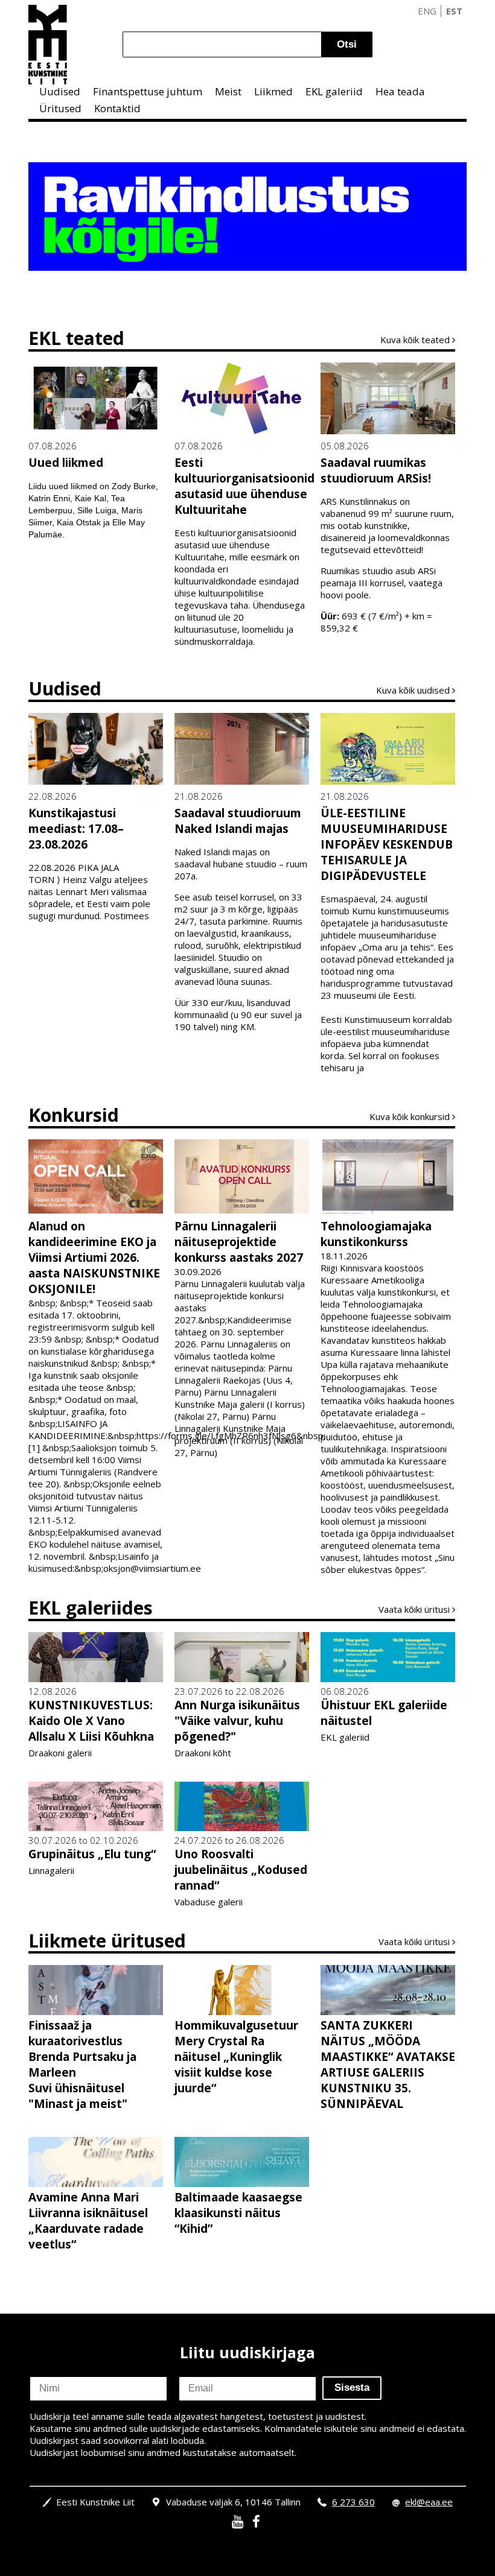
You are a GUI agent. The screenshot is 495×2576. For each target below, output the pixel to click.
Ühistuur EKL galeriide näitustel (384, 1713)
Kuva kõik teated (415, 340)
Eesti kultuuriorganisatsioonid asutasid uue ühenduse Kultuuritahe (242, 486)
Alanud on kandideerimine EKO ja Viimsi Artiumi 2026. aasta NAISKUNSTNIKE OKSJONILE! (94, 1258)
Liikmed (273, 91)
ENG (427, 11)
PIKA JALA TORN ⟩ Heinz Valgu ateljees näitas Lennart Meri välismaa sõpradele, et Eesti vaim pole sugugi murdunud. (89, 891)
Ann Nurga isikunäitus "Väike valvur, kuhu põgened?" (237, 1721)
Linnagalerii (51, 1870)
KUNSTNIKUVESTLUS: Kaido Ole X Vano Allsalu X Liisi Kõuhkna (91, 1721)
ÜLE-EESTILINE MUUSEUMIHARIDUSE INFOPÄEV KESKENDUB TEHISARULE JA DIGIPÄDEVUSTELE (387, 844)
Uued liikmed (66, 463)
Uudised (60, 91)
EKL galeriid (334, 91)
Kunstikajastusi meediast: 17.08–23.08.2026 (76, 829)
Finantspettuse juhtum (148, 91)
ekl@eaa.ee (429, 2502)
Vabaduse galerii (209, 1902)
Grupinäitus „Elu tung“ (92, 1854)
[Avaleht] (48, 45)
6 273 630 (353, 2502)
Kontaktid (117, 108)
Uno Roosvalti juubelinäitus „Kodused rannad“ (241, 1870)
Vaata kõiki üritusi (414, 1609)
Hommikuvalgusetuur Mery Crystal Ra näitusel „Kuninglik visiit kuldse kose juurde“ (236, 2057)
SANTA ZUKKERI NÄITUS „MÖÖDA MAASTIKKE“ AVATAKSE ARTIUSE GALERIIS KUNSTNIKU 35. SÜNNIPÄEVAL (388, 2065)
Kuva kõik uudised (413, 690)
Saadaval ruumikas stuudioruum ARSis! (376, 470)
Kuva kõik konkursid (410, 1116)
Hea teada (400, 91)
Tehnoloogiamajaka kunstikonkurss (376, 1234)
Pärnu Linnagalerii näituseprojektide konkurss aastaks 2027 (239, 1242)
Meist (228, 91)
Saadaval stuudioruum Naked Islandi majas (238, 821)
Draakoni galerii (60, 1753)
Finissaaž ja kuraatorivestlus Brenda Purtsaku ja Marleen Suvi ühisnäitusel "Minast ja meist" (82, 2065)
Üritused (60, 108)
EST (454, 11)
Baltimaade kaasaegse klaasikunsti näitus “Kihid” (238, 2213)
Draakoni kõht (203, 1753)
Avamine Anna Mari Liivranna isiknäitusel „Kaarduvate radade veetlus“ (88, 2221)
